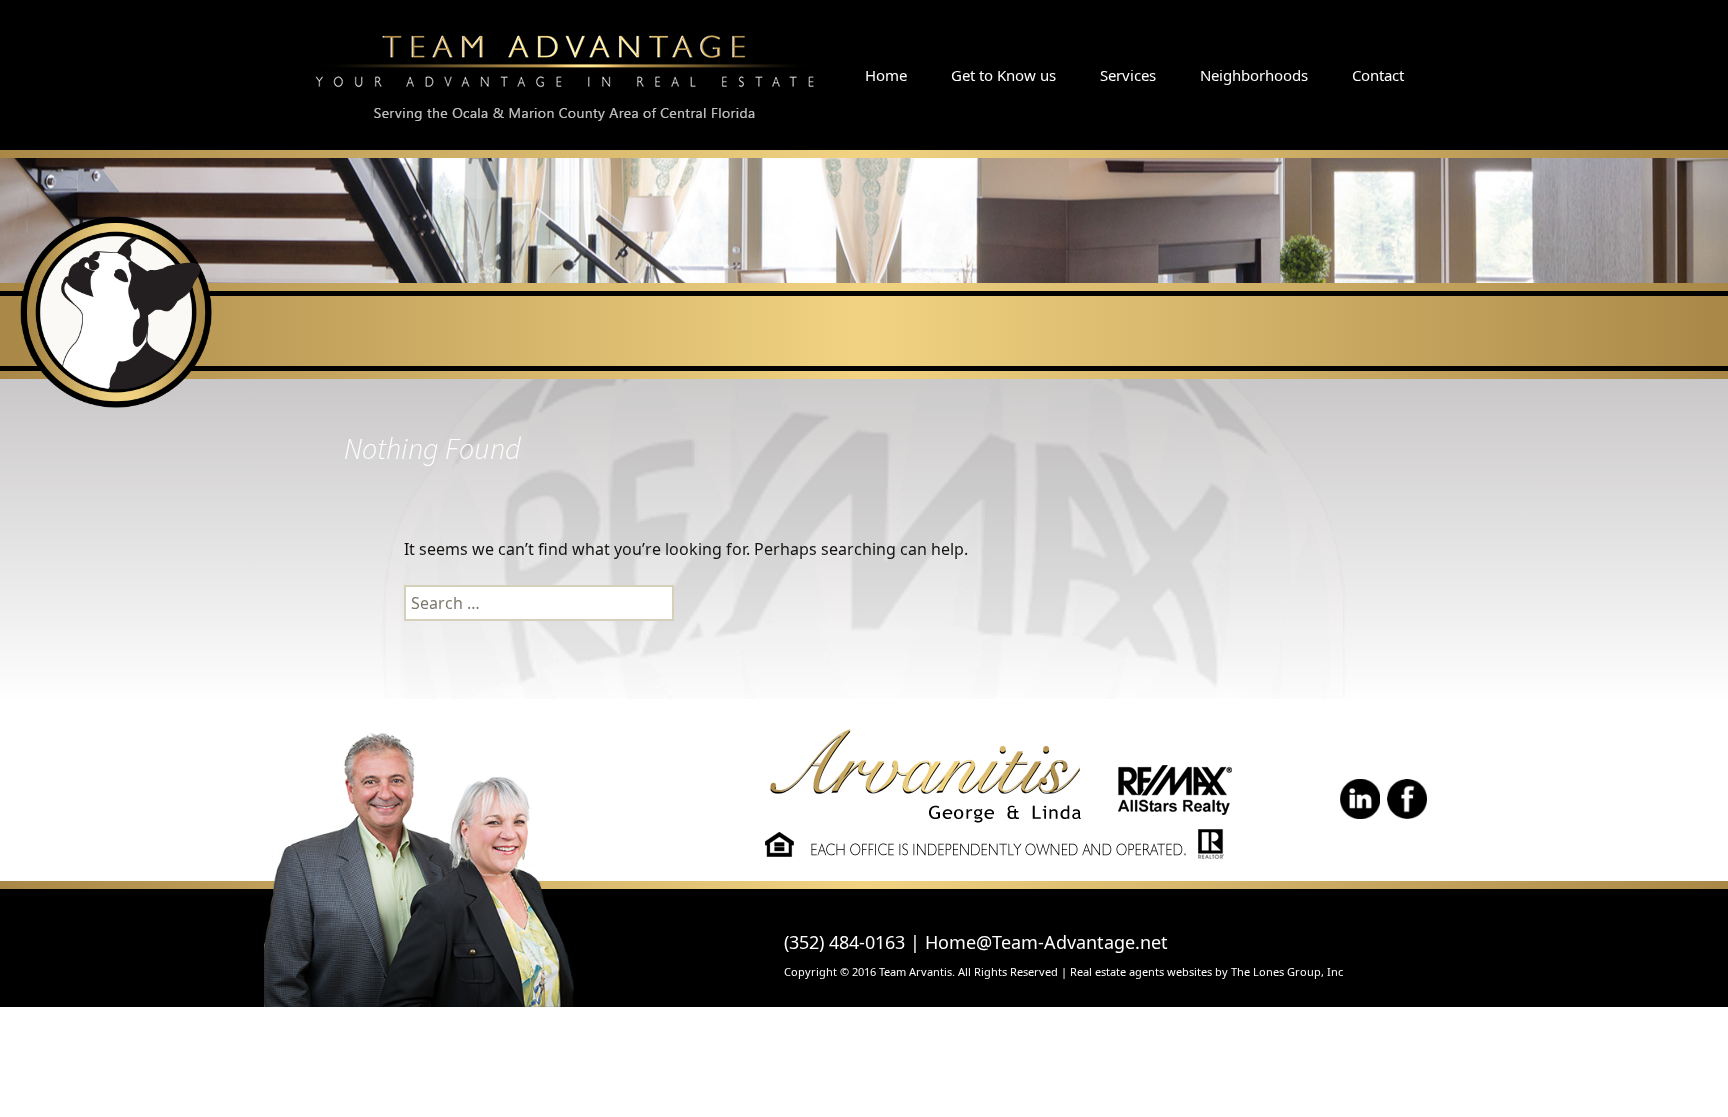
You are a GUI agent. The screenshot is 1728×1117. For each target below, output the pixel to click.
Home (886, 75)
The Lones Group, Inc (1287, 971)
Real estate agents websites (1141, 971)
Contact (1378, 75)
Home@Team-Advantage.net (1046, 942)
